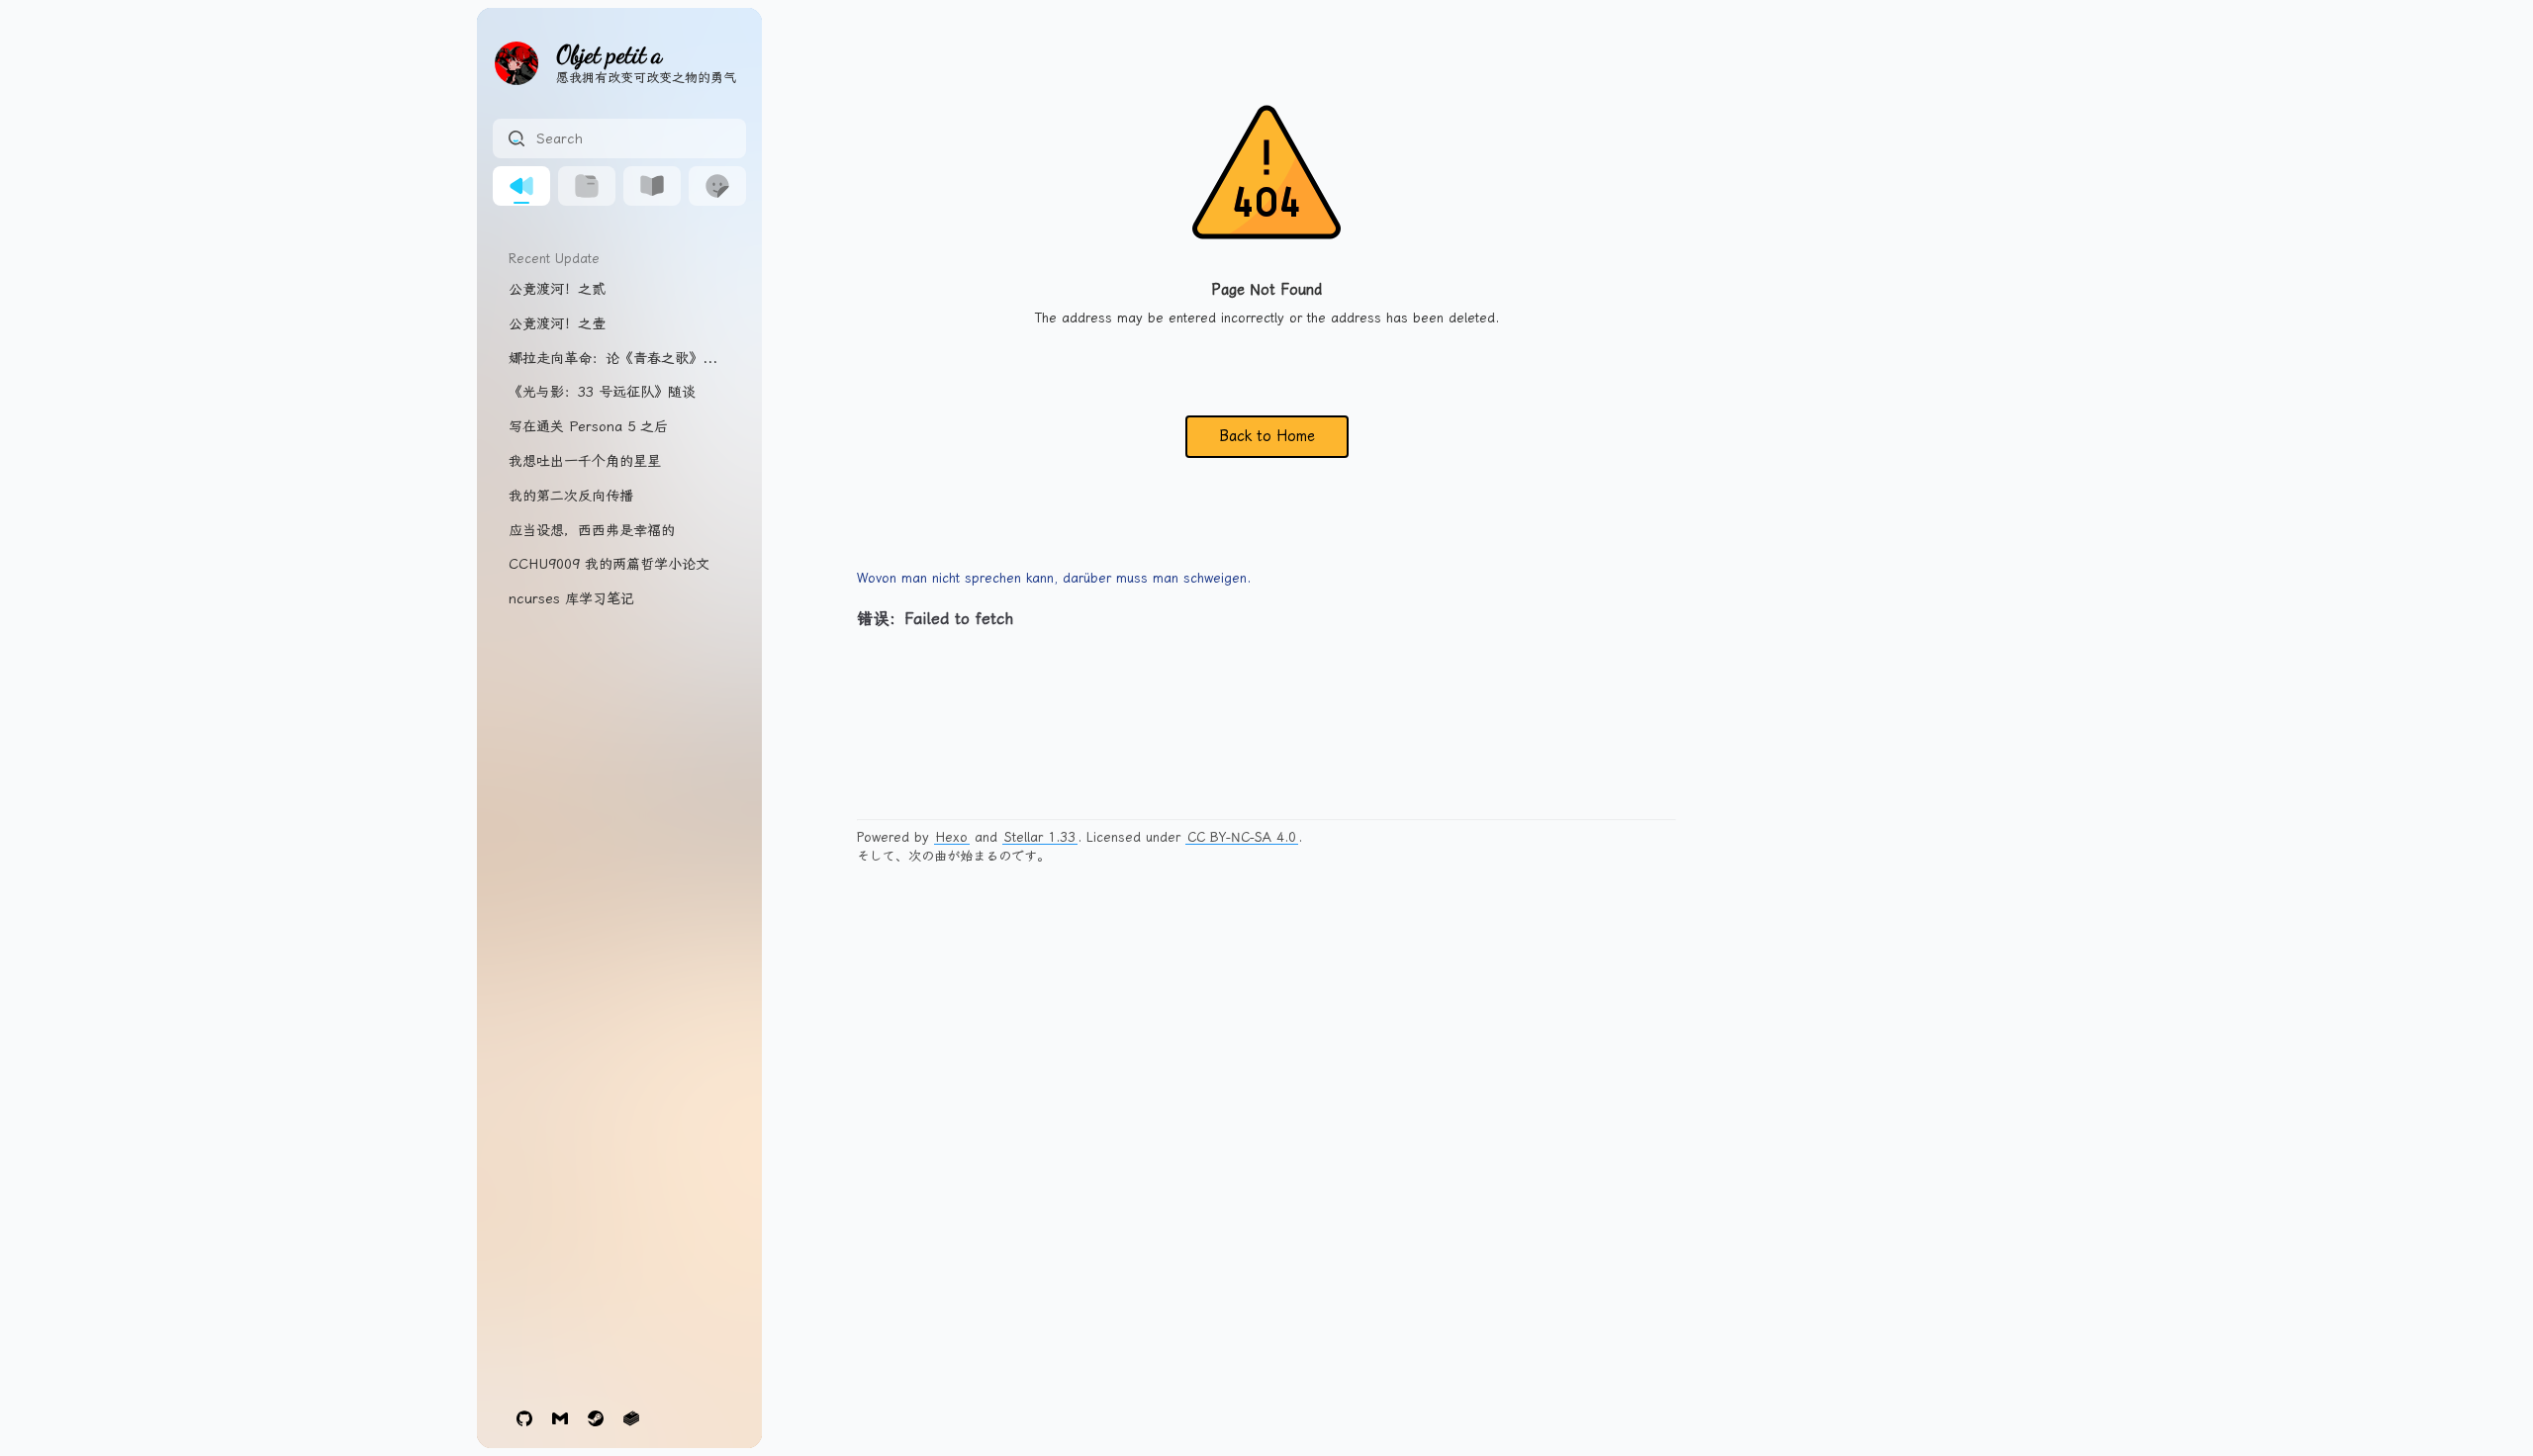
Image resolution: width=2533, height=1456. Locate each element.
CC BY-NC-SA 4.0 (1242, 837)
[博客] (521, 186)
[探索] (717, 186)
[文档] (587, 186)
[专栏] (652, 186)
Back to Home (1267, 436)
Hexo (952, 837)
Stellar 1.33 (1040, 837)
